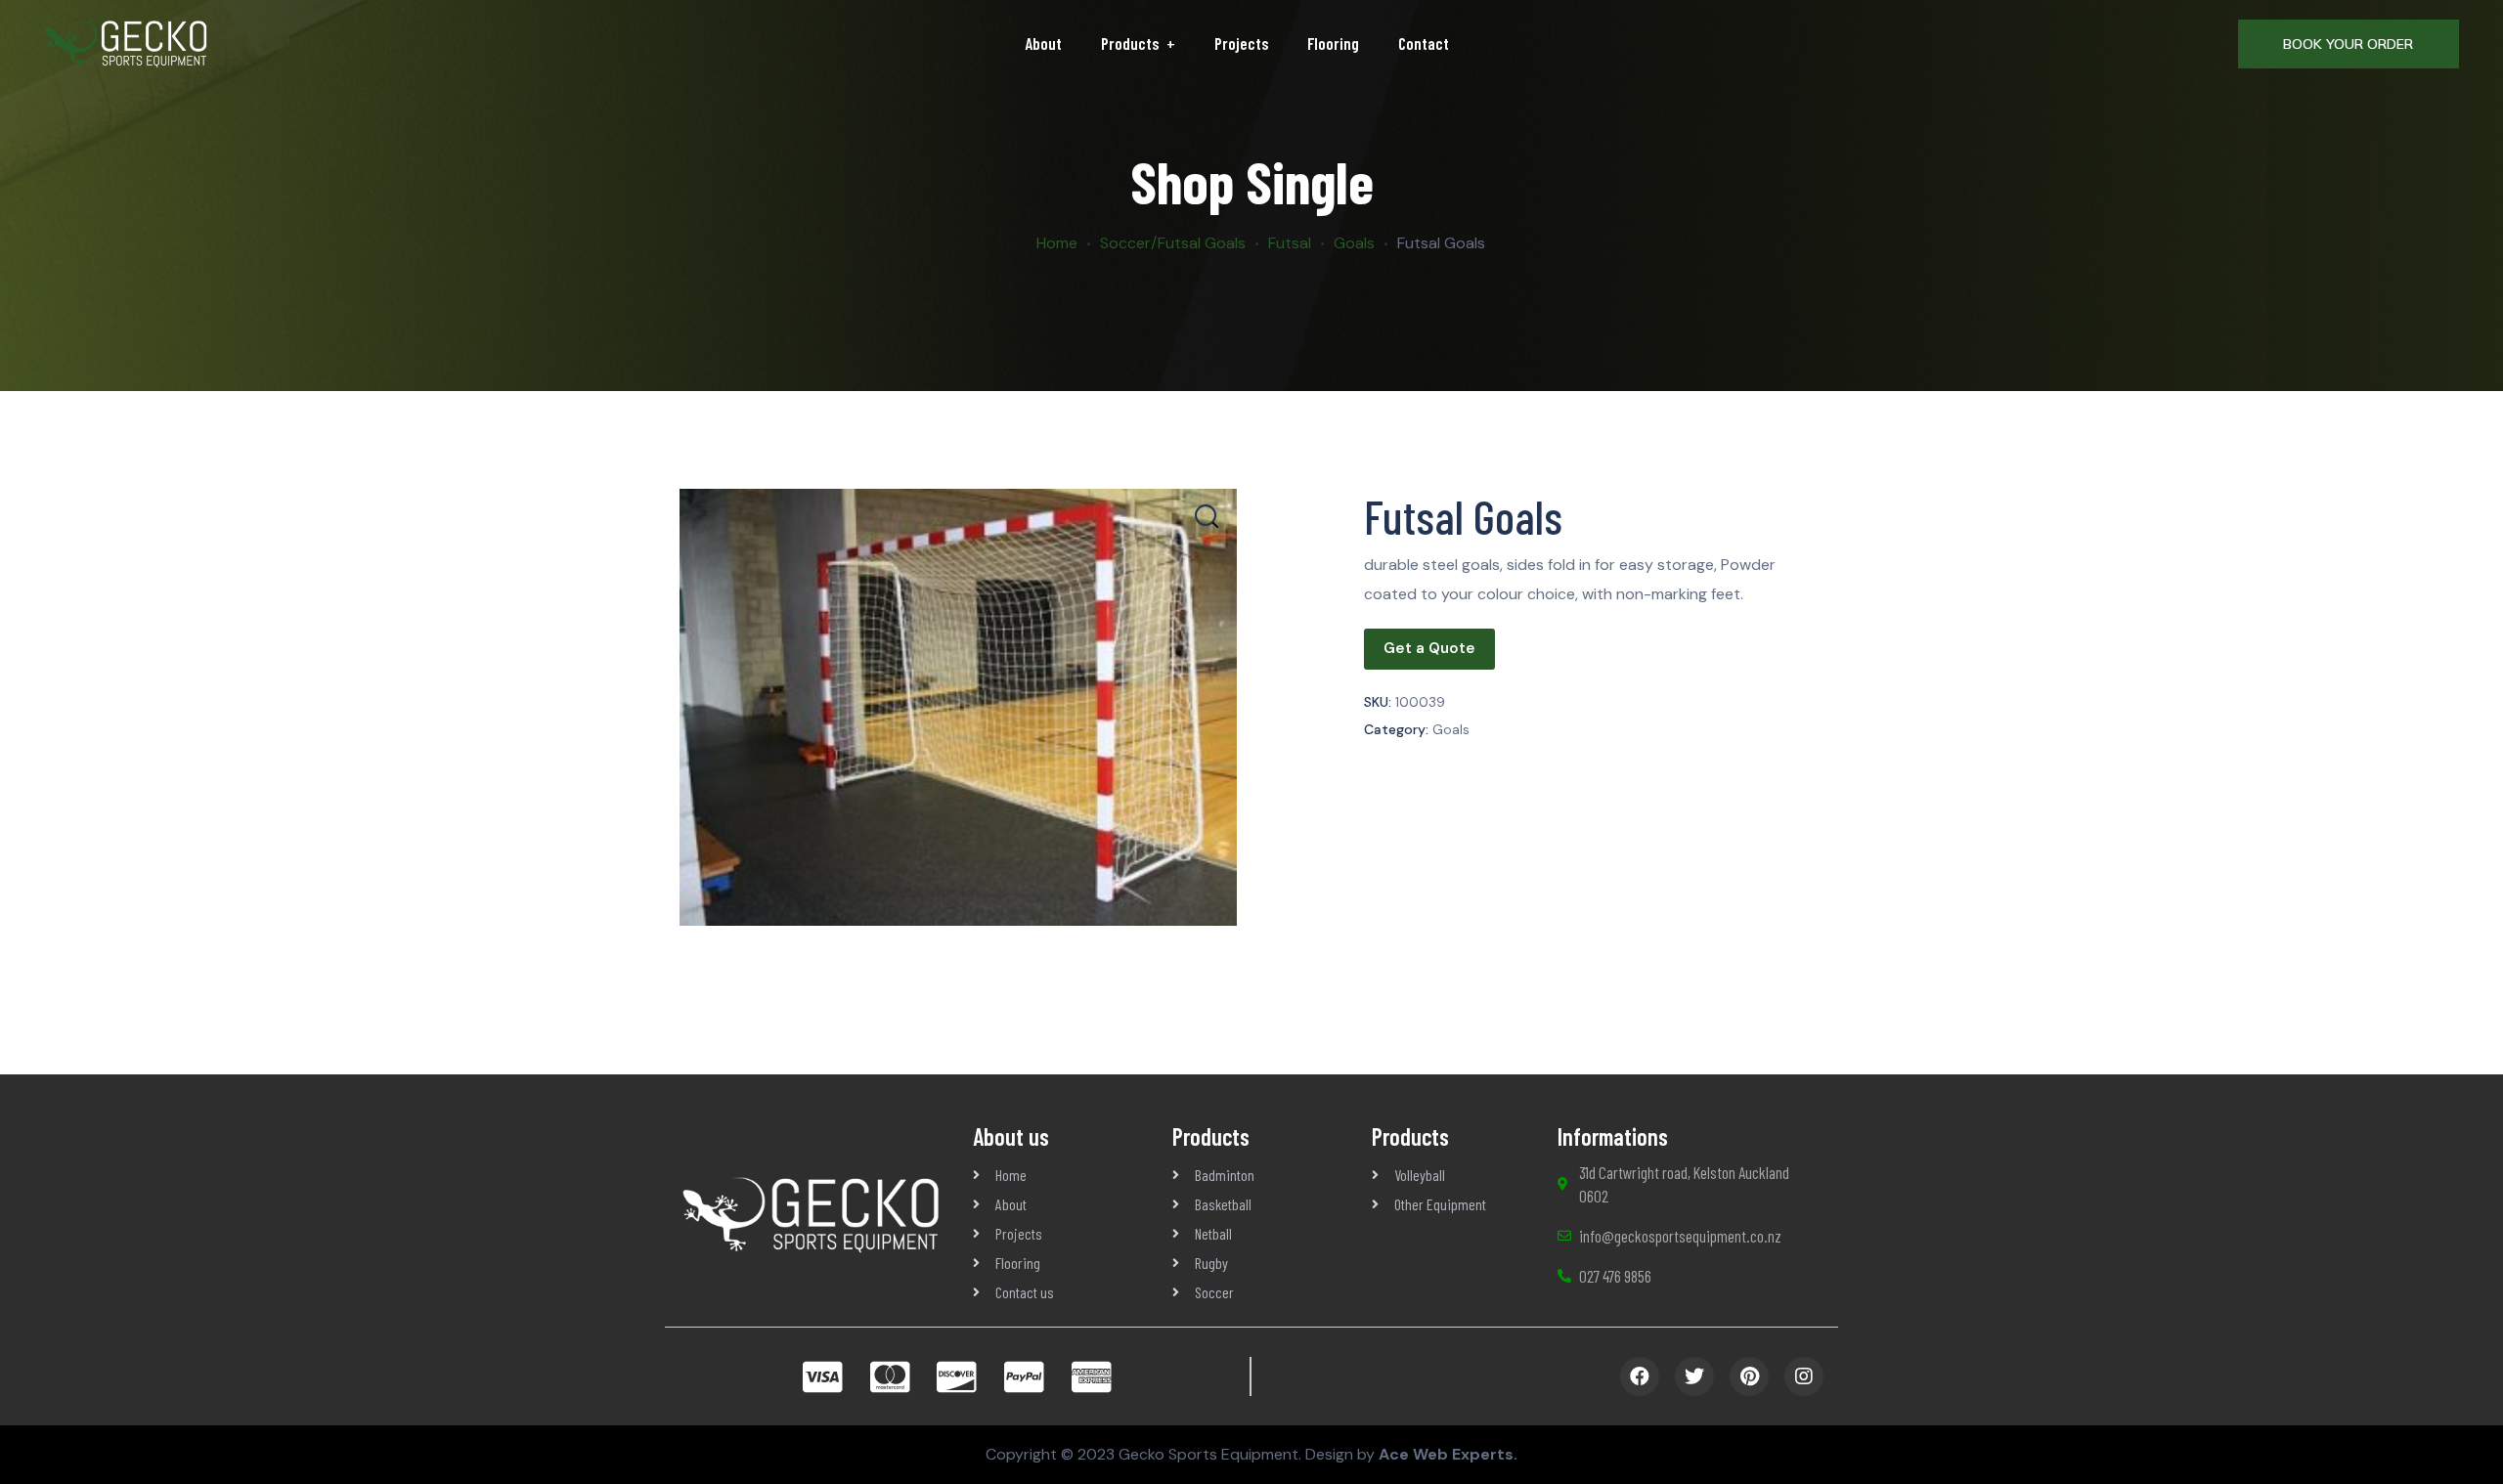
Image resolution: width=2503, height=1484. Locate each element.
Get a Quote (1429, 648)
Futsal (1290, 243)
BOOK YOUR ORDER (2348, 44)
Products (1130, 43)
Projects (1241, 43)
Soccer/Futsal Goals (1173, 243)
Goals (1354, 243)
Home (1057, 243)
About (1043, 43)
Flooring (1333, 43)
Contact (1424, 43)
